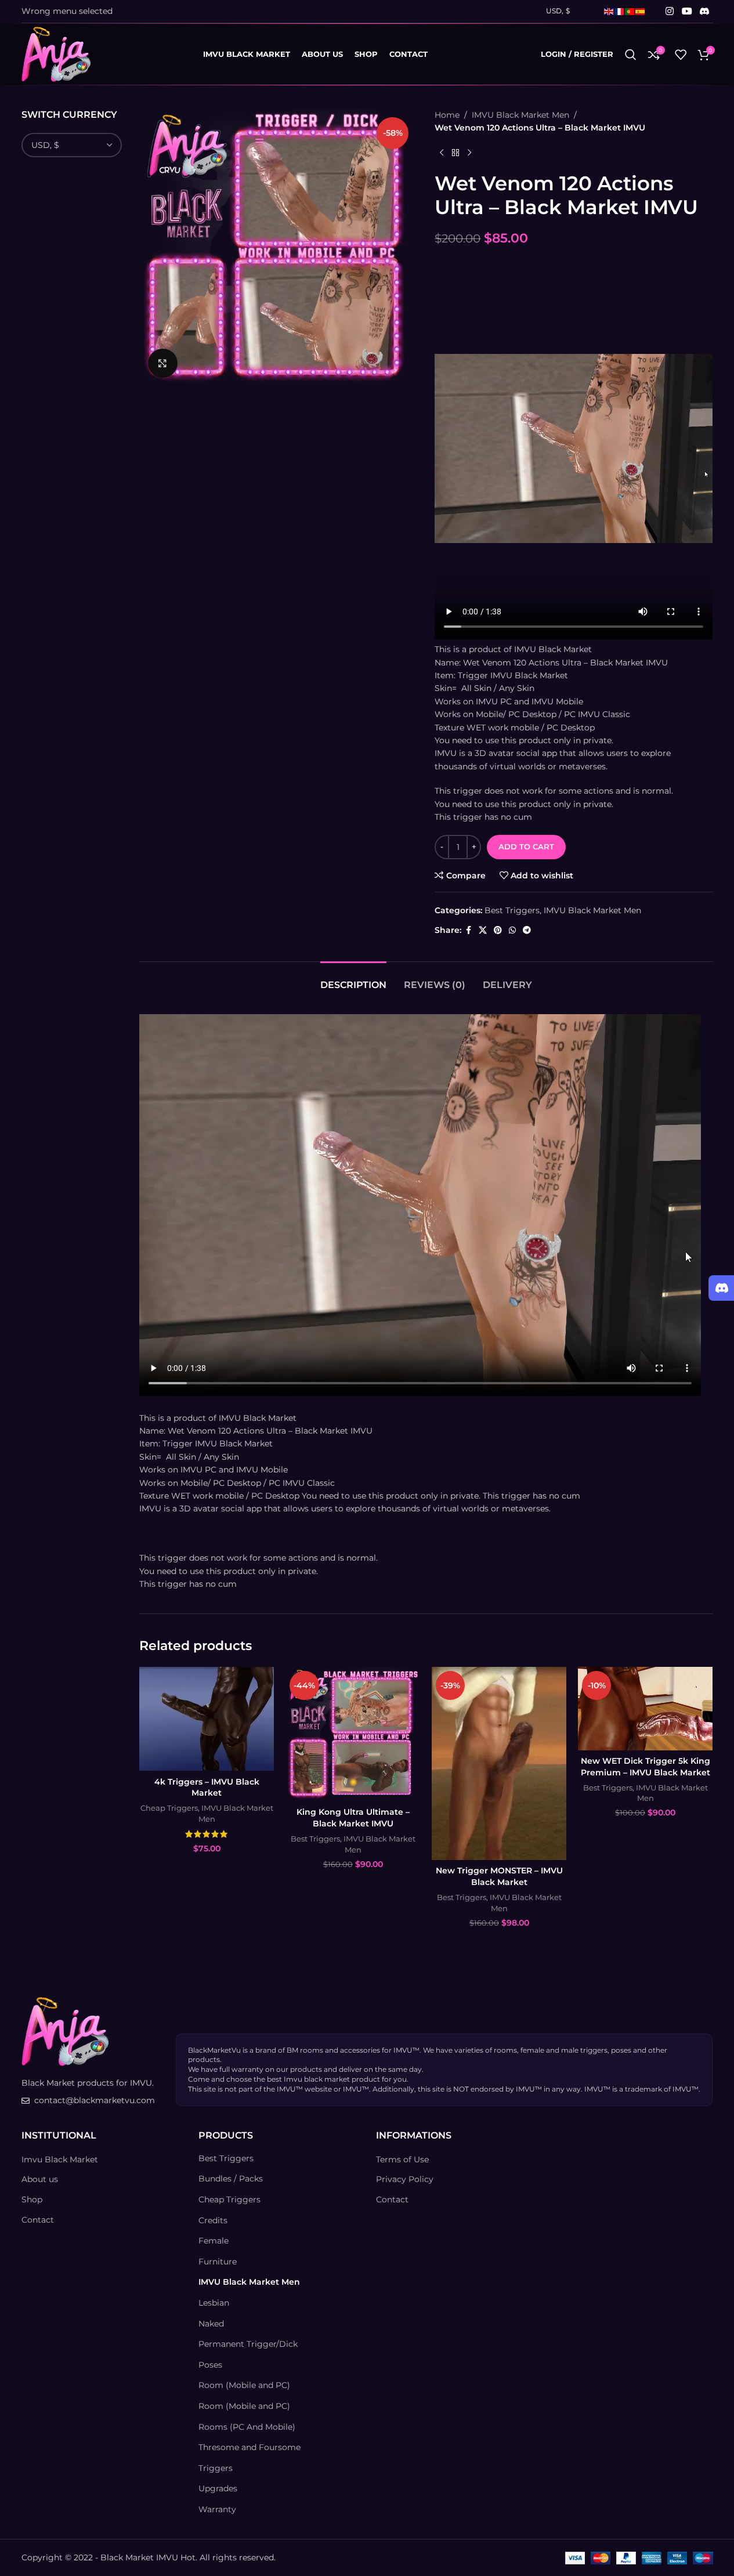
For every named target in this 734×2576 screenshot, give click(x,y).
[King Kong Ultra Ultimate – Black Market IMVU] (353, 1734)
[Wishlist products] (681, 55)
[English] (609, 11)
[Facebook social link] (468, 930)
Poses (210, 2365)
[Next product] (469, 153)
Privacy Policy (405, 2179)
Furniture (218, 2262)
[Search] (631, 55)
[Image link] (65, 2031)
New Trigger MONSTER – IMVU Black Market (499, 1876)
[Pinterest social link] (498, 930)
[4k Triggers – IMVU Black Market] (207, 1719)
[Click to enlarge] (162, 363)
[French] (620, 11)
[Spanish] (641, 11)
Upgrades (218, 2488)
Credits (213, 2220)
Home (447, 115)
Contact (38, 2220)
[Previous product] (442, 153)
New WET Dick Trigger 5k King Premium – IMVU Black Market (646, 1767)
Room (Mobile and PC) (244, 2385)
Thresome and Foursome (250, 2447)
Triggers (216, 2468)
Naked (211, 2324)
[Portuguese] (630, 11)
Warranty (217, 2509)
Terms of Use (402, 2159)
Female (214, 2241)
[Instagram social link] (670, 11)
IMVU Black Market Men (520, 115)
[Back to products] (455, 153)
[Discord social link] (704, 11)
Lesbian (214, 2303)
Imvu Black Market (60, 2159)
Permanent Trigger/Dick (248, 2344)
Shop (32, 2199)
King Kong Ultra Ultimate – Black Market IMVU (353, 1818)
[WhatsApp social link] (512, 930)
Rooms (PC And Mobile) (247, 2427)
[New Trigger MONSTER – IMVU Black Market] (499, 1763)
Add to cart (526, 846)
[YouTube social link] (687, 11)
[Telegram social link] (527, 930)
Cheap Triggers (169, 1808)
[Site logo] (56, 53)
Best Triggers (512, 910)
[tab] (353, 979)
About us (40, 2179)
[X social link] (483, 930)
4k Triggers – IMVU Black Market (207, 1788)
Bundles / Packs (231, 2179)
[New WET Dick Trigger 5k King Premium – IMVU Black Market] (645, 1709)
